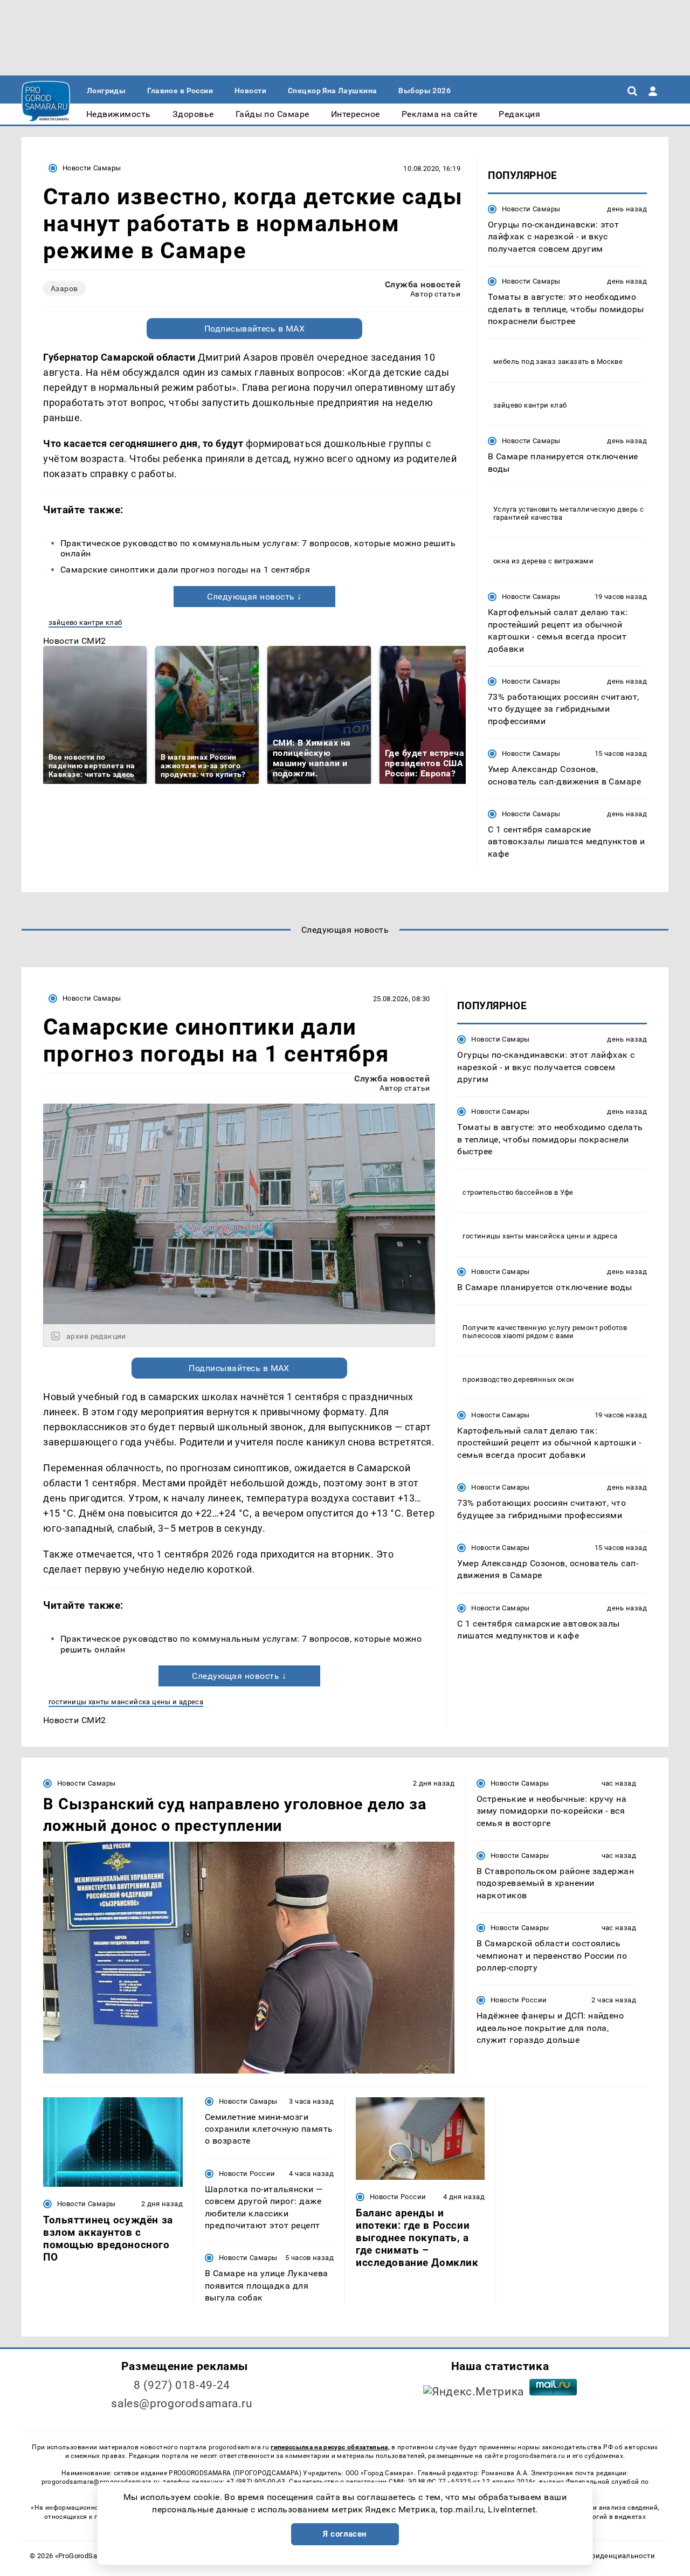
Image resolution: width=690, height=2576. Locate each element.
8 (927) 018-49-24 (182, 2385)
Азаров (64, 288)
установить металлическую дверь (578, 509)
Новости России (519, 2000)
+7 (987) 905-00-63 (256, 2482)
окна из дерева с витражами (543, 561)
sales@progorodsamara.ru (182, 2403)
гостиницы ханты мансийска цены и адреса (126, 1702)
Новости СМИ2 (75, 641)
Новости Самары (92, 168)
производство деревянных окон (518, 1379)
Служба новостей (423, 284)
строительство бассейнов (507, 1192)
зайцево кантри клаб (85, 622)
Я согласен (345, 2534)
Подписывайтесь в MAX (255, 329)
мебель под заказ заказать (541, 361)
